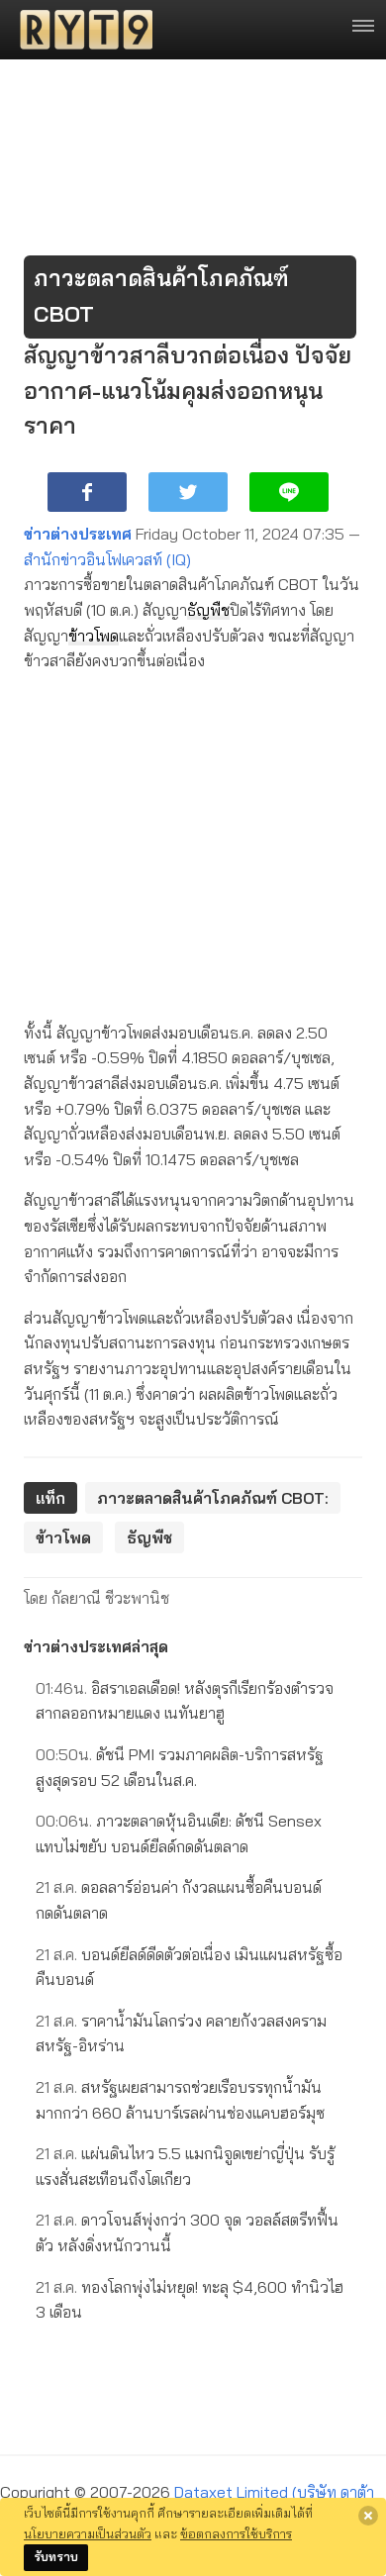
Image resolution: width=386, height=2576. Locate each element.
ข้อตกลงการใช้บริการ (236, 2533)
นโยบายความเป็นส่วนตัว (88, 2533)
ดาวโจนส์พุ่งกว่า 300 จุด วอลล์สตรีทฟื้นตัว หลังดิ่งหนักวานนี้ (187, 2232)
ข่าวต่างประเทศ (78, 534)
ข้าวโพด (94, 636)
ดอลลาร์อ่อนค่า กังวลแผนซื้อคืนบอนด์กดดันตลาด (179, 1900)
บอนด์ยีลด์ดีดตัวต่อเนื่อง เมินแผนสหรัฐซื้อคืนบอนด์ (189, 1967)
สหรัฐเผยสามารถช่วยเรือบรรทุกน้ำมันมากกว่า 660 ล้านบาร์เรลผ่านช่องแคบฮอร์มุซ (180, 2100)
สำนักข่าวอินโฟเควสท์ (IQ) (107, 559)
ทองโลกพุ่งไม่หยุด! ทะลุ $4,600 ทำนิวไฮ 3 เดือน (190, 2300)
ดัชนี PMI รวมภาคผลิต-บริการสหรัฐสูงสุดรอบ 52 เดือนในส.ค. (180, 1767)
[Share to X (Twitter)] (188, 492)
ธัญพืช (208, 610)
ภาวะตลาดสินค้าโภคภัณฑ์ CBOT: (213, 1498)
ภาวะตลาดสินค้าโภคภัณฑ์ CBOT (161, 296)
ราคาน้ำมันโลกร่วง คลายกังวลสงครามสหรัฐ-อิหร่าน (181, 2033)
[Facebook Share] (87, 492)
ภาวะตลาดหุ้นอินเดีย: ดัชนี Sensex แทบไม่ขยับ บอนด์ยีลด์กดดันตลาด (179, 1833)
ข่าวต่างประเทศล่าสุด (96, 1646)
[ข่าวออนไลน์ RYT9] (80, 30)
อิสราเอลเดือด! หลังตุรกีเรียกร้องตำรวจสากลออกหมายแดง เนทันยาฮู (185, 1701)
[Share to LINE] (289, 492)
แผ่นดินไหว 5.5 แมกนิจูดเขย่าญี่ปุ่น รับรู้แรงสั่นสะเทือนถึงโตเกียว (185, 2166)
